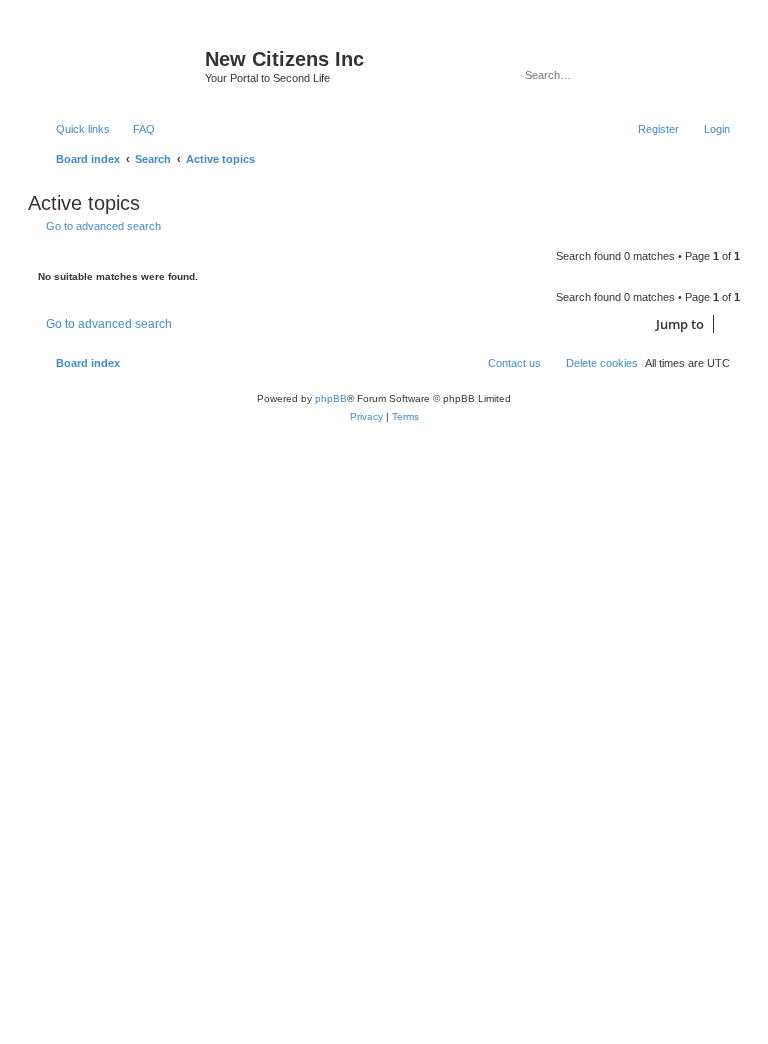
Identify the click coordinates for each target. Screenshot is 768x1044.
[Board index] (119, 65)
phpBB (331, 398)
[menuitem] (135, 129)
